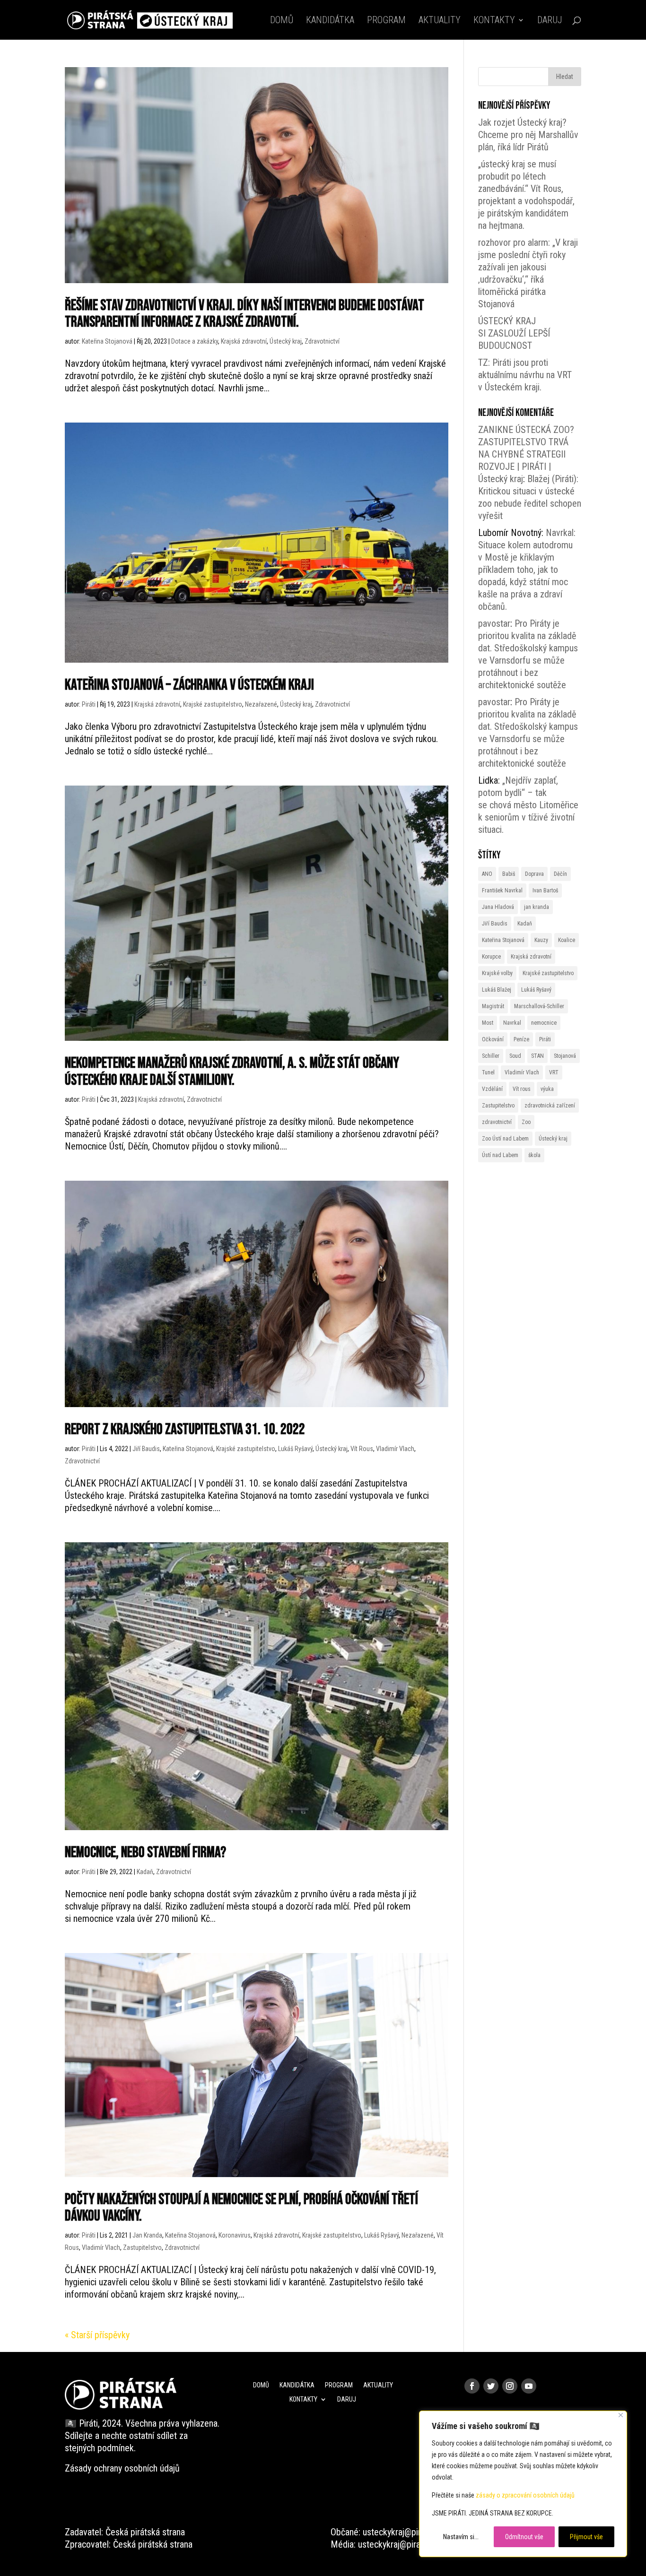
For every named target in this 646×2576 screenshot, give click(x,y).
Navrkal (512, 1023)
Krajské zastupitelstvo (213, 704)
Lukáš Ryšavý (295, 1449)
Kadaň (145, 1872)
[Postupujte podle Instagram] (510, 2386)
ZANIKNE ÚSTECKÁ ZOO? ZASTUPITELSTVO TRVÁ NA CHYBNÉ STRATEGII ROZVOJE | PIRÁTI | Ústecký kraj (526, 454)
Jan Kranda (147, 2235)
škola (534, 1155)
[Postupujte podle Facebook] (472, 2386)
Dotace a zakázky (195, 341)
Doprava (534, 874)
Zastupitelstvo (142, 2248)
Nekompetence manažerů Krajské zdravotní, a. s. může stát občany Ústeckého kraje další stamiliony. (232, 1072)
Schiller (491, 1056)
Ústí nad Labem (500, 1155)
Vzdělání (492, 1089)
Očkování (493, 1039)
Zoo (526, 1122)
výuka (547, 1089)
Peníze (521, 1039)
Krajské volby (497, 973)
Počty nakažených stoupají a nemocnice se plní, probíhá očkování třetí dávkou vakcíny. (241, 2208)
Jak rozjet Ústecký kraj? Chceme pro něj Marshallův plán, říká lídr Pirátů (528, 135)
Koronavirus (235, 2235)
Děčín (560, 874)
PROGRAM (386, 21)
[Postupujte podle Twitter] (491, 2386)
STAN (537, 1056)
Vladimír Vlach (395, 1449)
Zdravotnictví (322, 341)
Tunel (488, 1072)
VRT (554, 1072)
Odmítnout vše (524, 2537)
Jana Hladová (498, 907)
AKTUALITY (440, 21)
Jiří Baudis (146, 1449)
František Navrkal (502, 890)
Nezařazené (261, 704)
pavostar (494, 623)
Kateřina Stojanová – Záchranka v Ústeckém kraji (189, 685)
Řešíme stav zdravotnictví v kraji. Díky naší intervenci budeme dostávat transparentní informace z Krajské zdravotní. (244, 314)
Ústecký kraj (286, 341)
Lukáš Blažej (497, 990)
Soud (515, 1056)
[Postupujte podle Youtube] (529, 2386)
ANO (487, 874)
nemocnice (544, 1023)
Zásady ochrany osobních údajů (122, 2468)
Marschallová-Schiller (539, 1006)
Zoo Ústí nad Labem (505, 1139)
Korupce (491, 957)
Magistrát (493, 1006)
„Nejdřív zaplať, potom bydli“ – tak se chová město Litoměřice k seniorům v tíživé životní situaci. (528, 805)
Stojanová (565, 1056)
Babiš (509, 874)
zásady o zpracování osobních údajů (525, 2495)
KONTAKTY (494, 21)
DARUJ (550, 21)
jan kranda (537, 907)
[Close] (621, 2415)
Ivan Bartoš (545, 890)
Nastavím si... (461, 2537)
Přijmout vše (586, 2537)
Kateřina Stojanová (107, 341)
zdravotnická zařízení (550, 1106)
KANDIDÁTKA (330, 21)
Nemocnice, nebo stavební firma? (145, 1853)
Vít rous (522, 1089)
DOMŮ (282, 21)
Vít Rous (362, 1449)
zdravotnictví (497, 1122)
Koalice (567, 940)
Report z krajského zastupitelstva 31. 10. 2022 (185, 1430)
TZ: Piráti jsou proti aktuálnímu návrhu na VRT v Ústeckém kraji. (525, 375)
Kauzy (541, 940)
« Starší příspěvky (97, 2335)
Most (488, 1023)
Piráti (89, 704)
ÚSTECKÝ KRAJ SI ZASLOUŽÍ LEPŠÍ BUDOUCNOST (514, 333)
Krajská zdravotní (244, 341)
